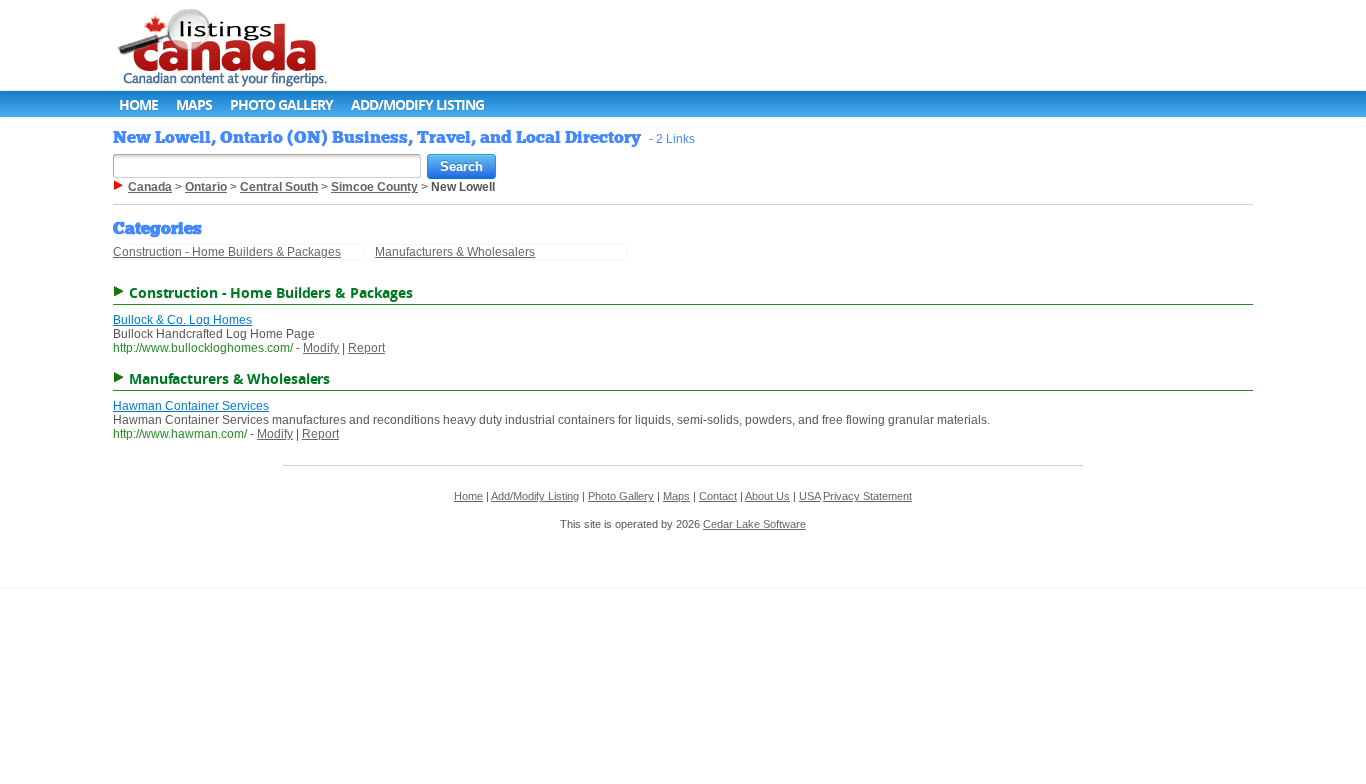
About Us (767, 496)
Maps (194, 104)
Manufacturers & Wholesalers (455, 252)
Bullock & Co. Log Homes (182, 320)
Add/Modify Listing (417, 104)
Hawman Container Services (191, 406)
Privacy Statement (867, 496)
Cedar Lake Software (754, 524)
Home (138, 104)
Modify (321, 348)
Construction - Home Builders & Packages (227, 252)
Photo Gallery (281, 104)
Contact (718, 496)
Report (366, 348)
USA (809, 496)
